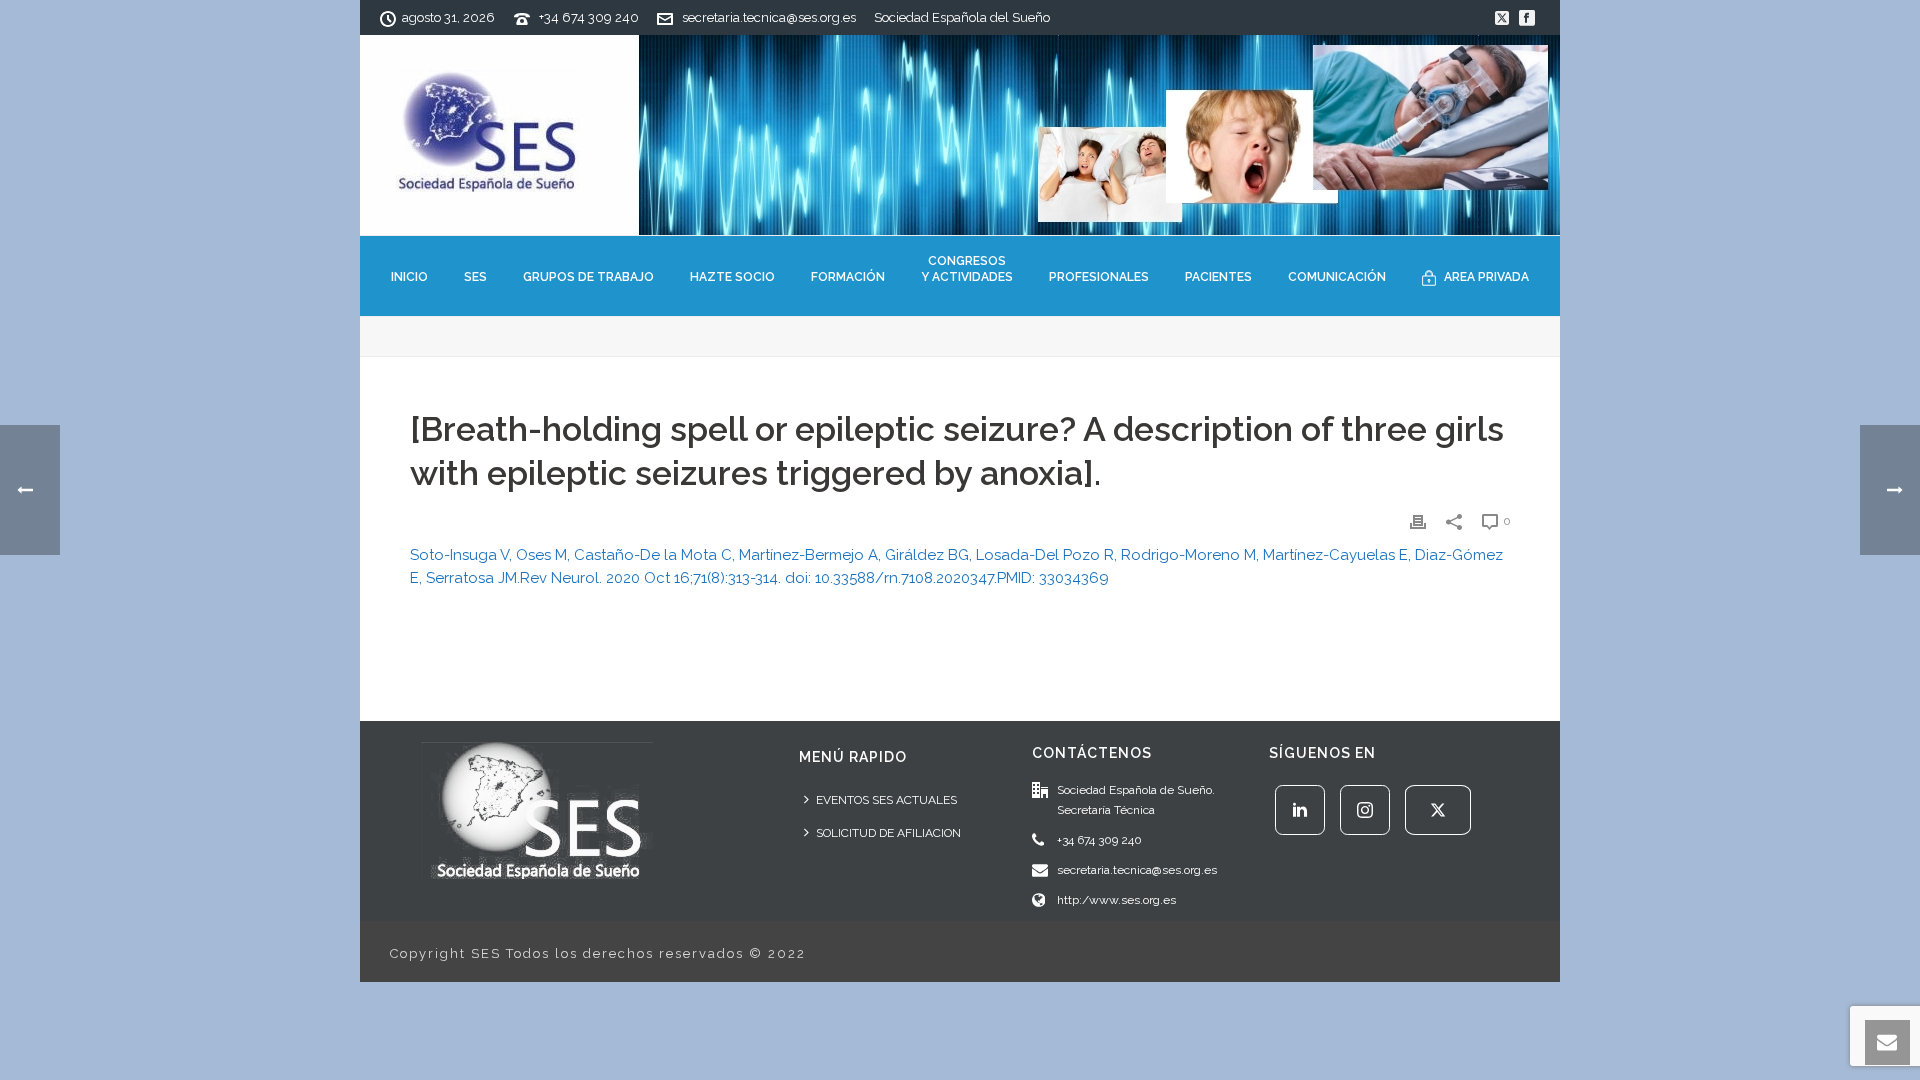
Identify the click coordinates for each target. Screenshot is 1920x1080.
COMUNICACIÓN (1337, 277)
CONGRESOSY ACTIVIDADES (967, 269)
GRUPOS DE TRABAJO (588, 277)
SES (475, 277)
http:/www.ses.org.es (1116, 900)
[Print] (1418, 520)
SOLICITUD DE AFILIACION (888, 833)
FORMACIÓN (848, 277)
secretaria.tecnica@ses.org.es (769, 17)
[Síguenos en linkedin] (1300, 810)
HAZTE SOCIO (732, 277)
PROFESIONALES (1099, 277)
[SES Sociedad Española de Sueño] (960, 135)
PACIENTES (1218, 277)
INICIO (409, 277)
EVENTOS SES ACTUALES (886, 800)
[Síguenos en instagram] (1365, 810)
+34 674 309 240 (589, 17)
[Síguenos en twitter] (1438, 810)
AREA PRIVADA (1486, 277)
